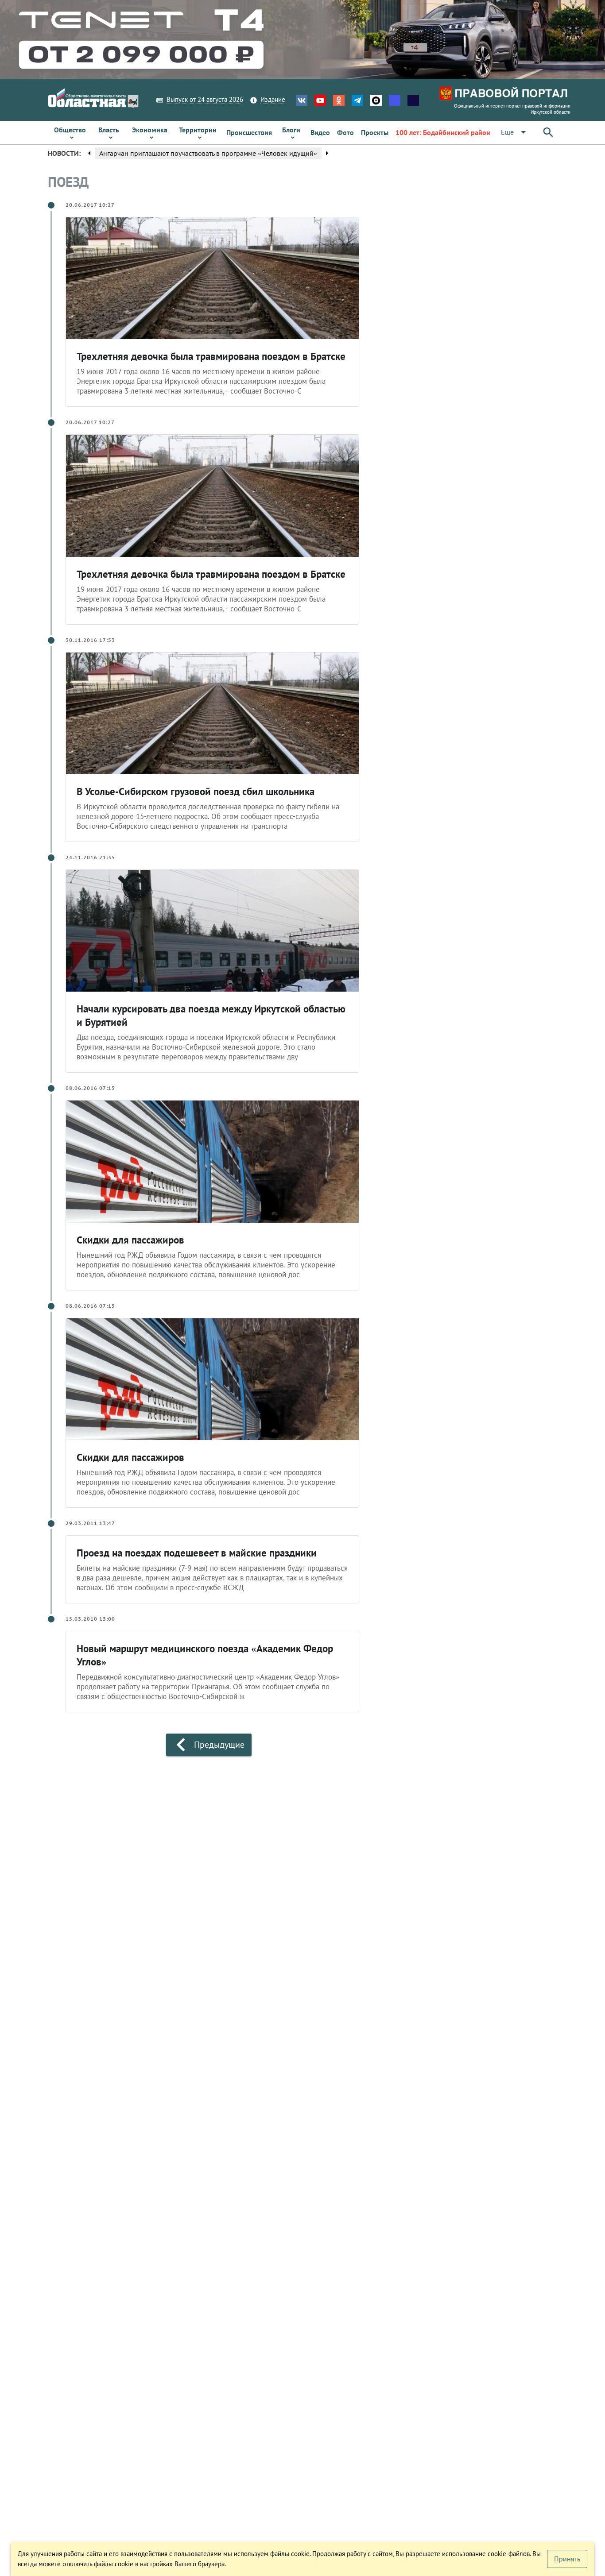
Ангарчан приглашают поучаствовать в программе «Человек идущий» (208, 153)
